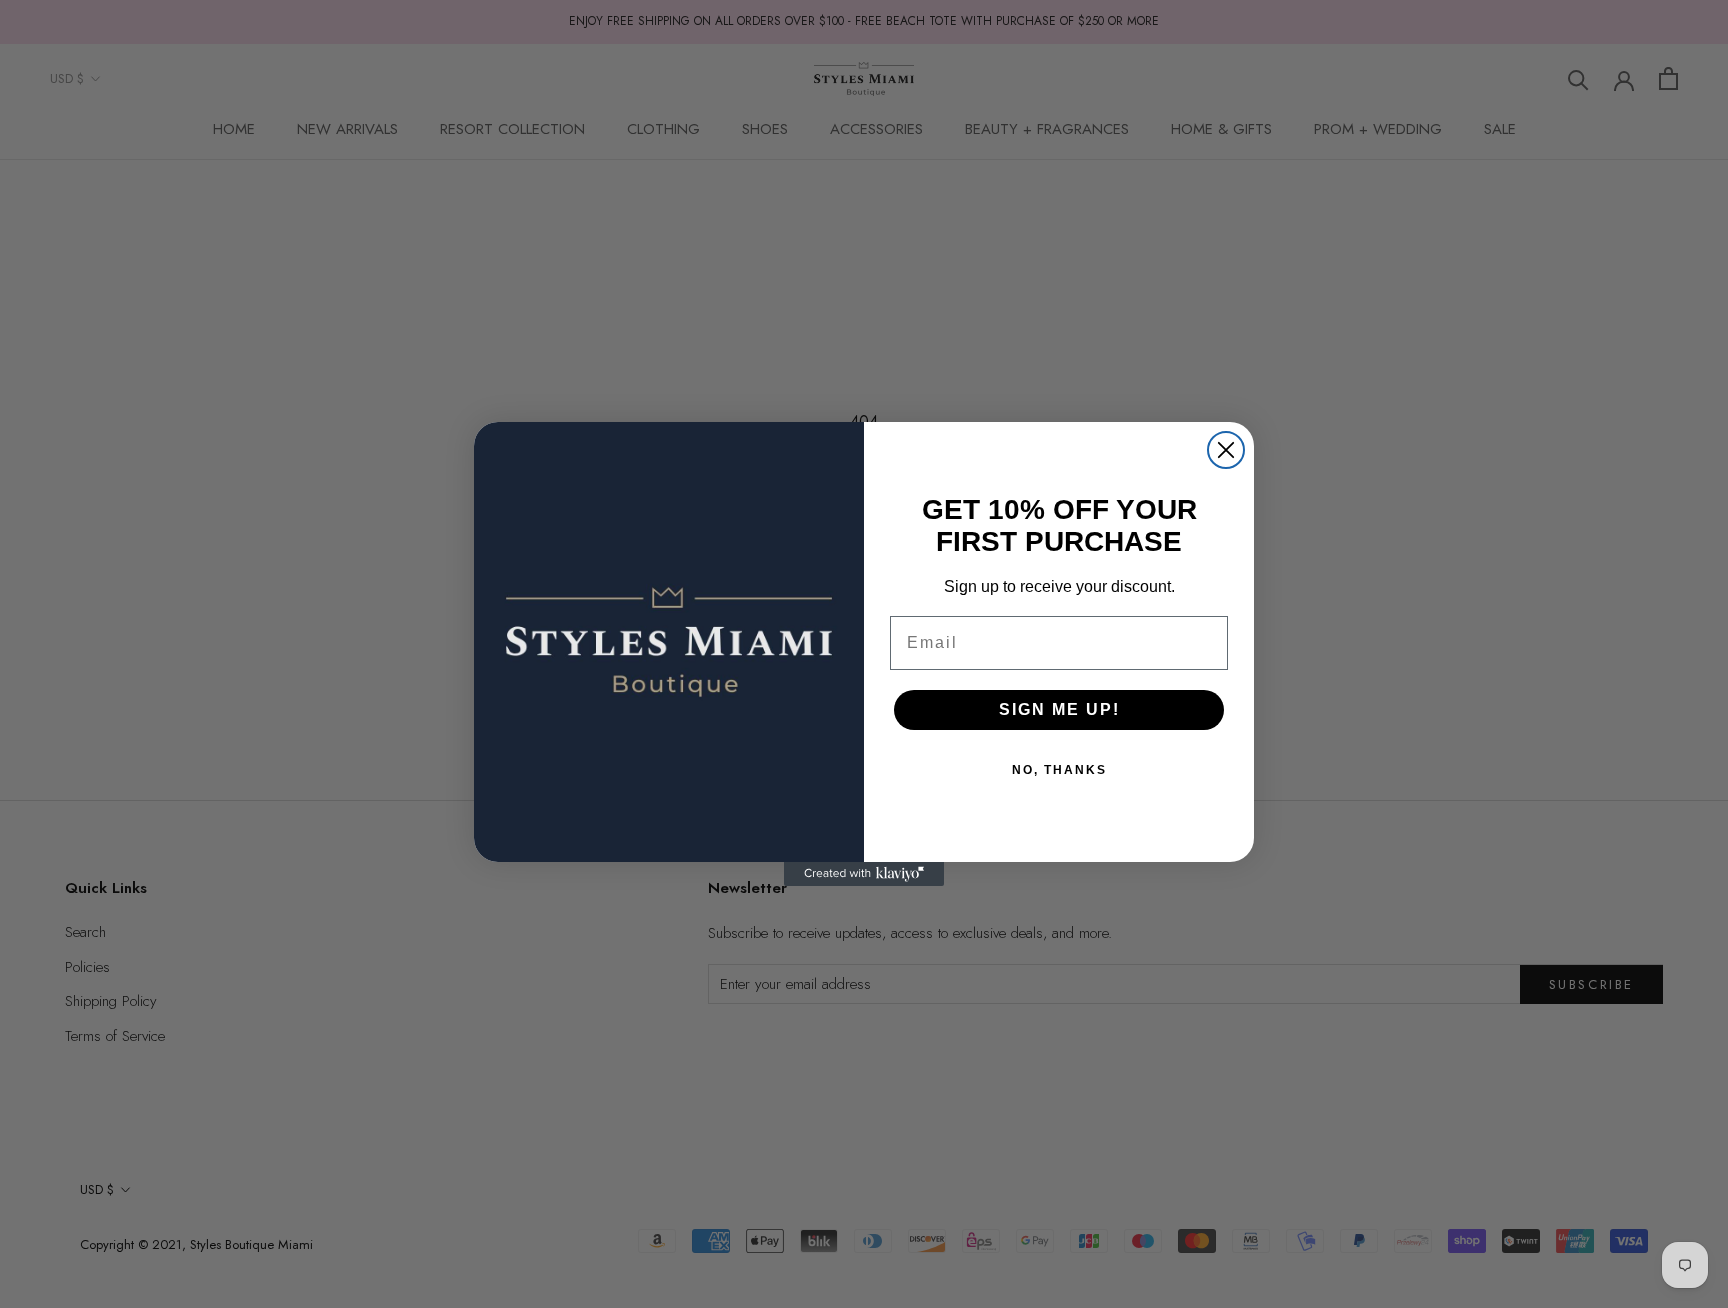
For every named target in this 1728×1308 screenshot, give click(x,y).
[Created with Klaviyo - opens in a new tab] (864, 874)
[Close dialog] (1226, 450)
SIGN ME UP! (1059, 709)
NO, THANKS (1059, 770)
